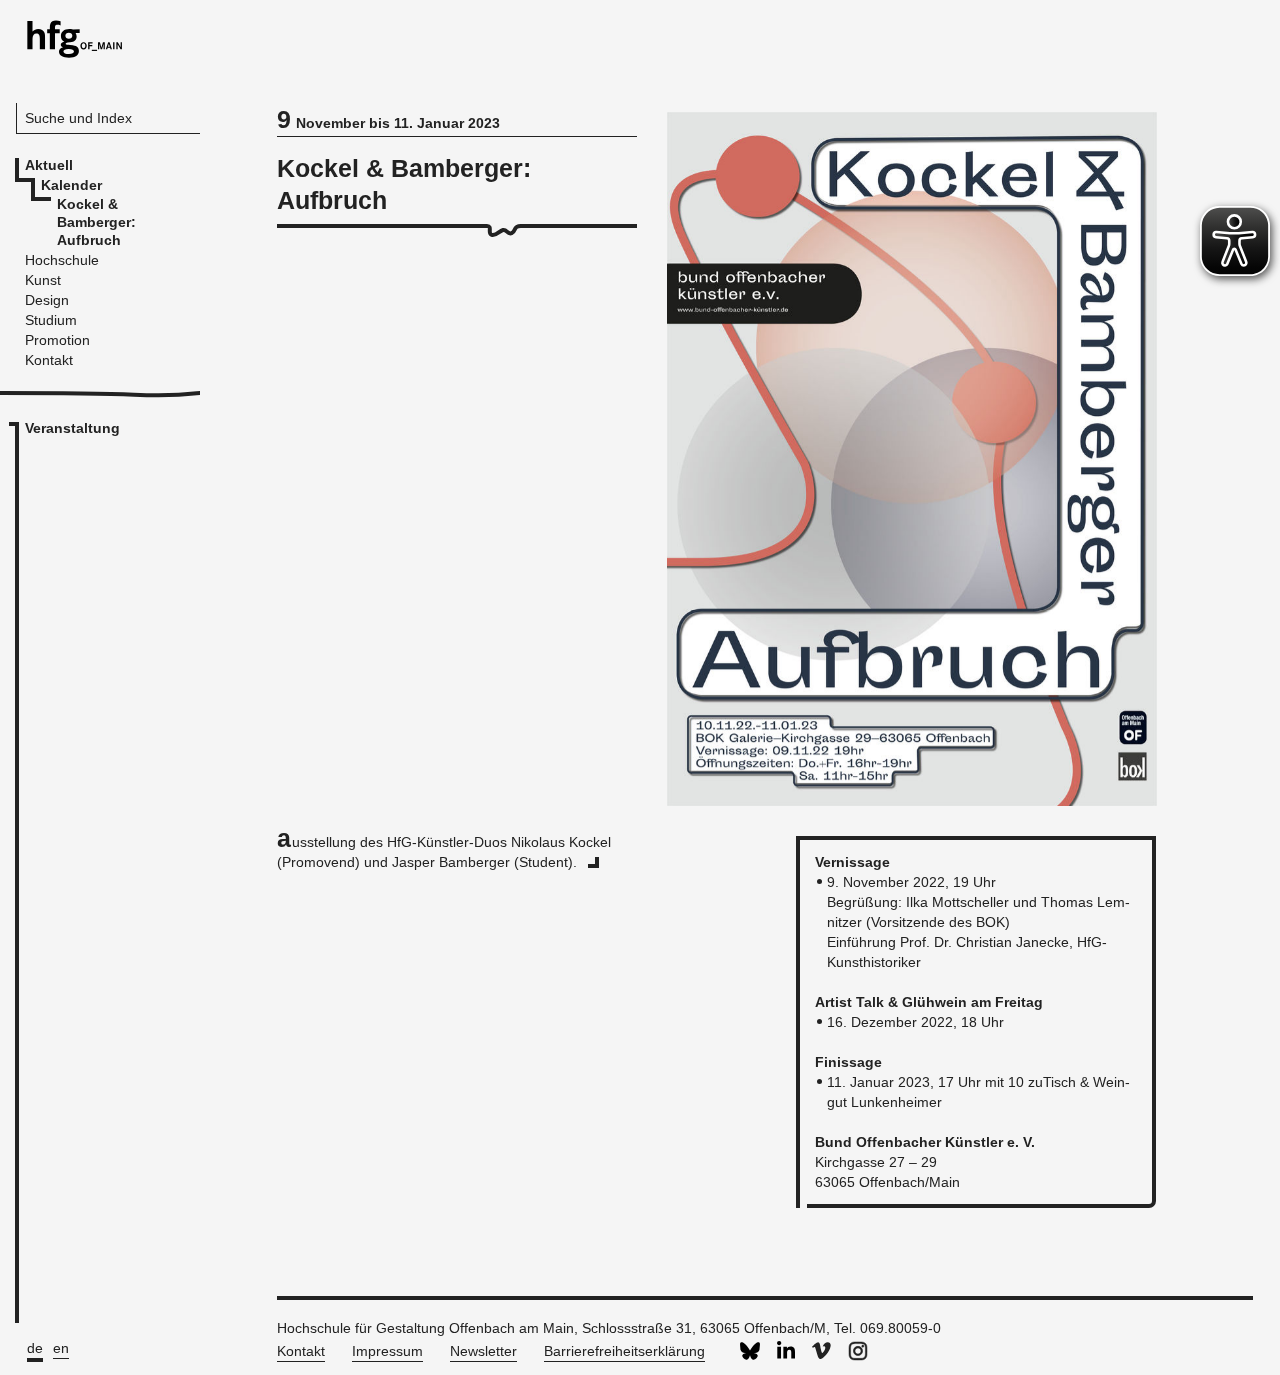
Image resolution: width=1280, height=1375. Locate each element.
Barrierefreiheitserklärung (624, 1351)
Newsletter (483, 1351)
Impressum (387, 1351)
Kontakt (301, 1351)
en (61, 1348)
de (35, 1348)
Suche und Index (78, 118)
